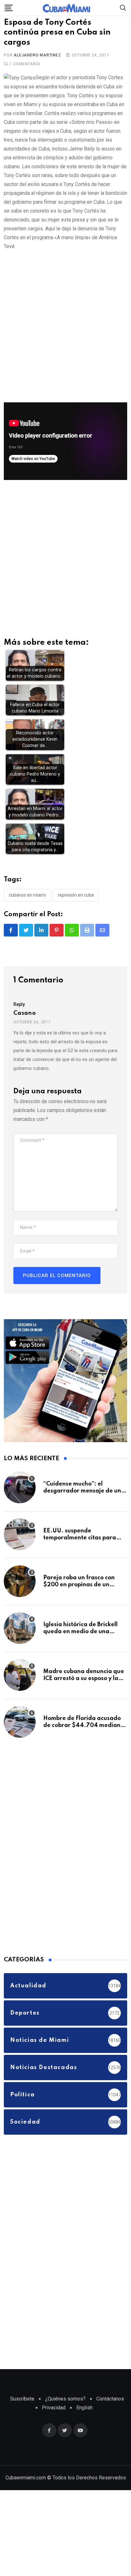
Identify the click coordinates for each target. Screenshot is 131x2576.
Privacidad (54, 2415)
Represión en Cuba (76, 903)
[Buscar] (123, 7)
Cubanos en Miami (27, 903)
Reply (19, 1012)
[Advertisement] (65, 333)
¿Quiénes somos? (65, 2406)
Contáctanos (110, 2406)
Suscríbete (22, 2406)
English (84, 2415)
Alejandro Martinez (37, 63)
